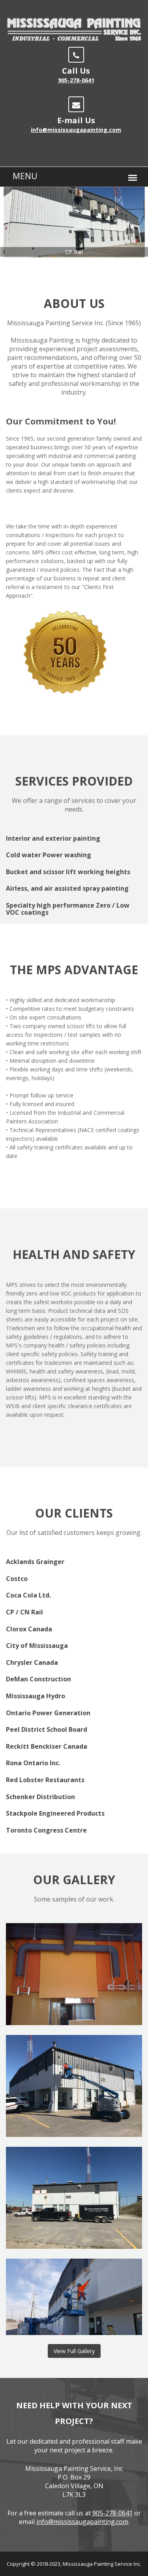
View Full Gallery (74, 2351)
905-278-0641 (76, 80)
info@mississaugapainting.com (76, 130)
